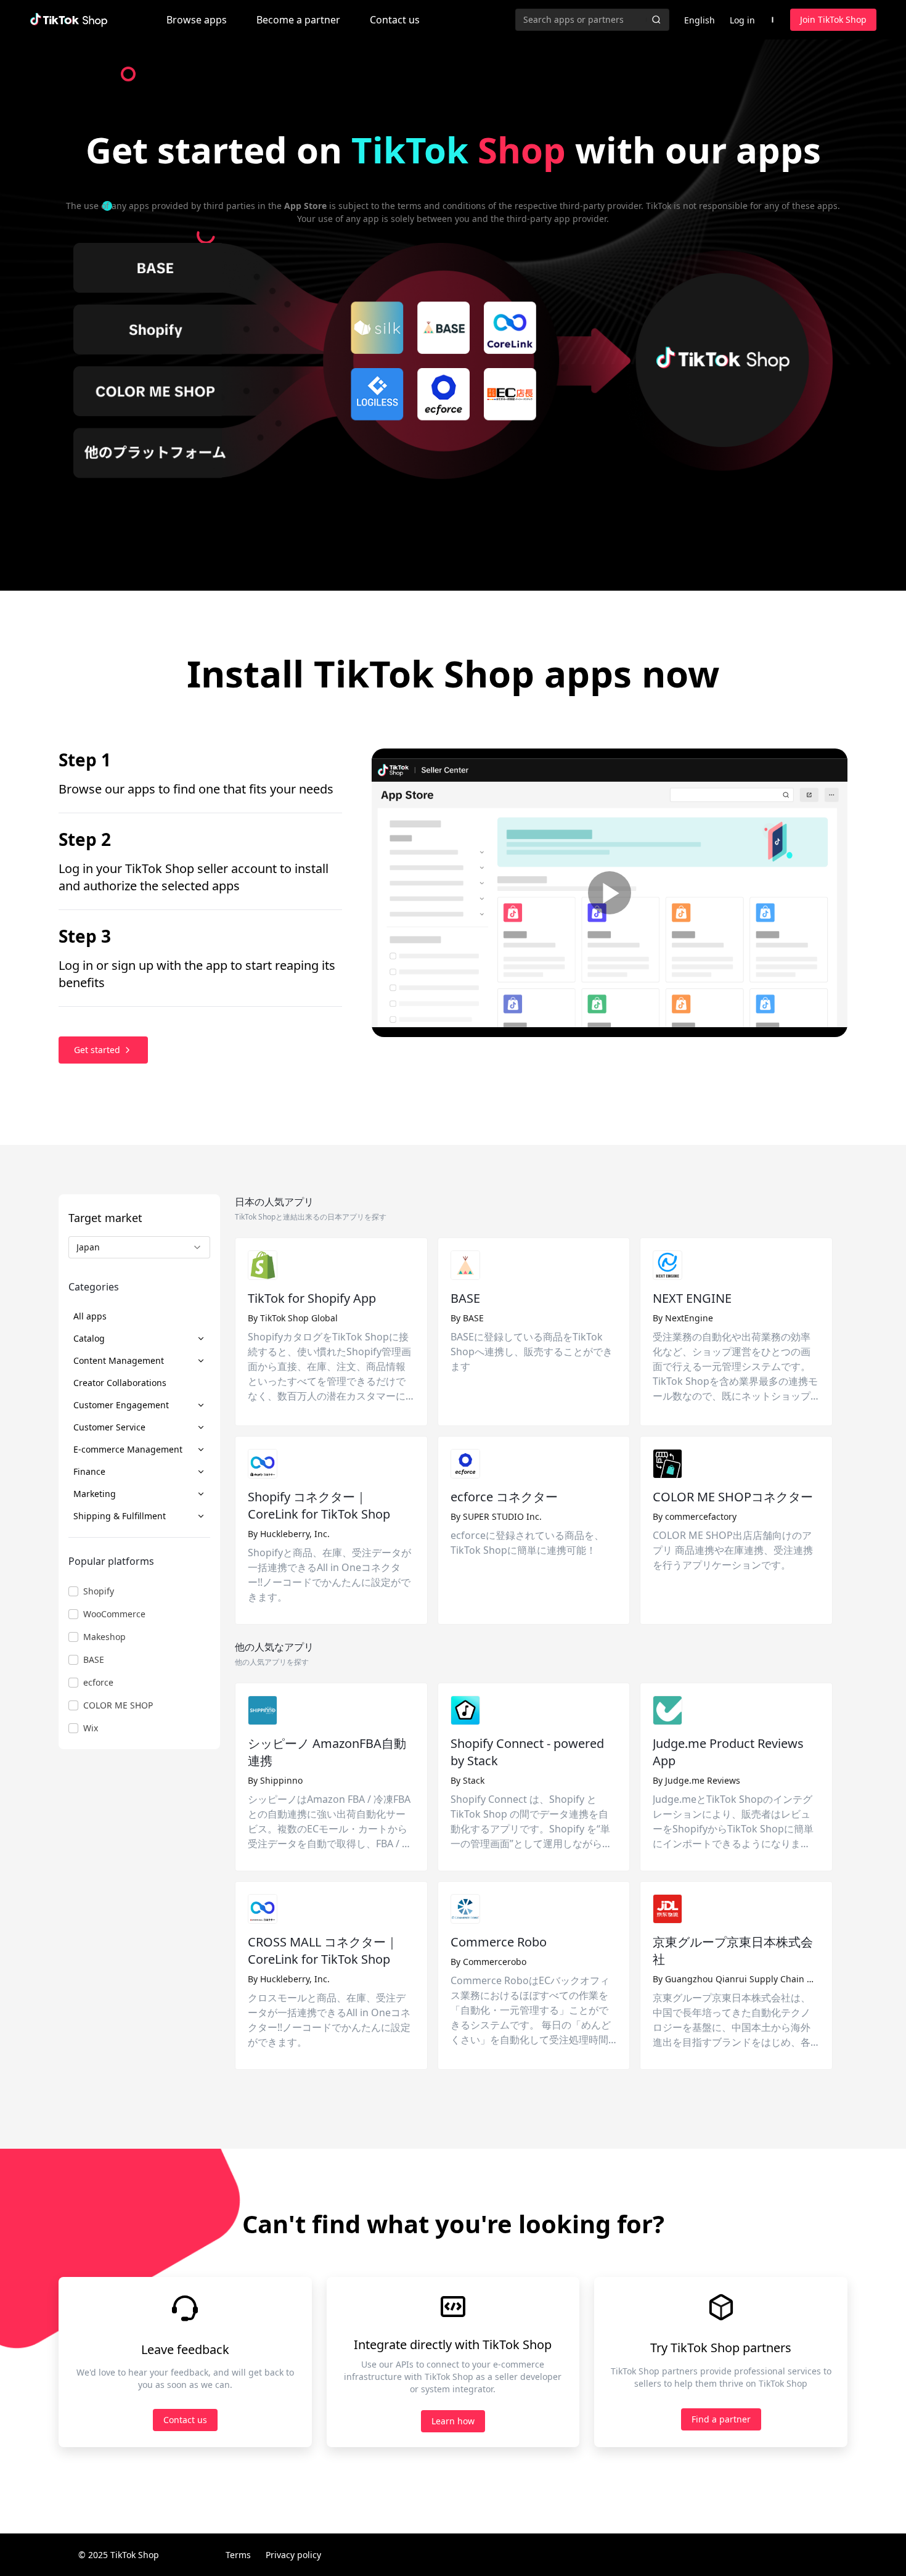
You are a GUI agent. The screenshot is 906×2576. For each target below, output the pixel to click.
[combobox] (139, 1247)
